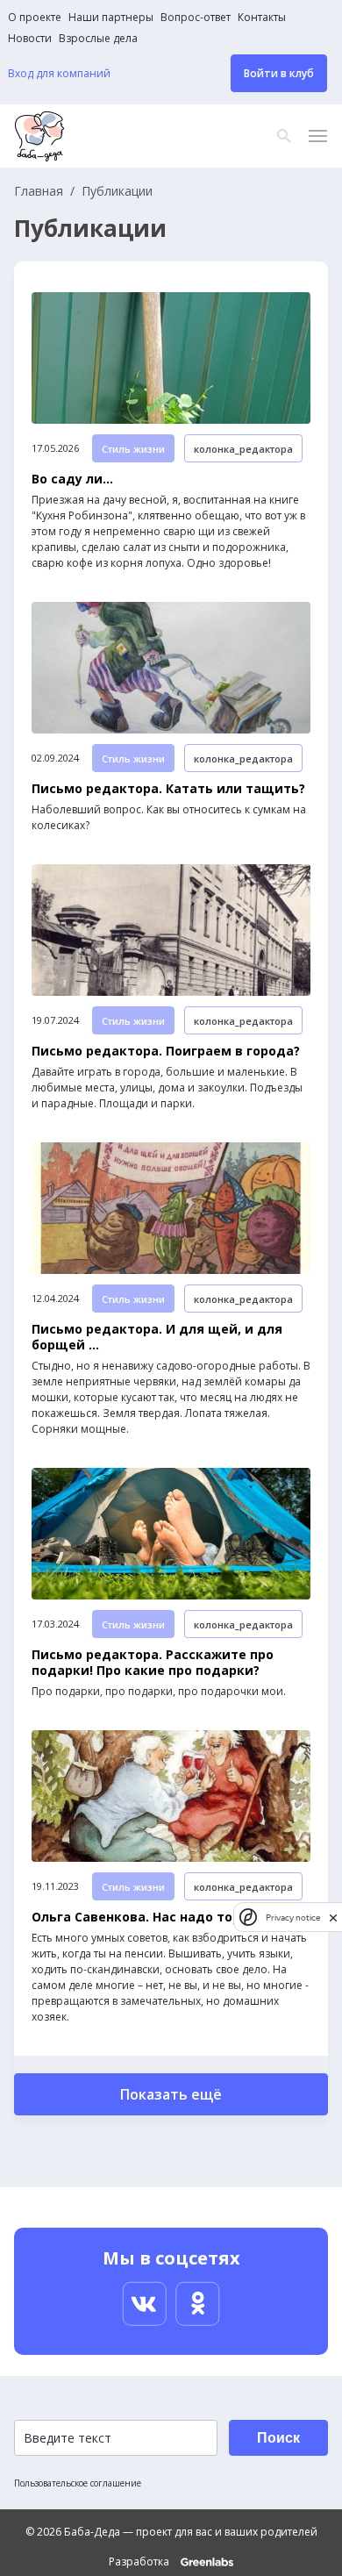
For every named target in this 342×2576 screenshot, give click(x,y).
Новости (30, 39)
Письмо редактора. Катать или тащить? (168, 789)
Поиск (278, 2438)
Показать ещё (171, 2094)
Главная (39, 191)
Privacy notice (293, 1918)
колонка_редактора (243, 449)
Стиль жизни (133, 449)
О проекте (35, 18)
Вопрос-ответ (196, 18)
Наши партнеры (111, 18)
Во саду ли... (72, 479)
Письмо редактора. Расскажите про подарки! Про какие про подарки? (153, 1663)
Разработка (140, 2562)
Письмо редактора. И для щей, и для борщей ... (157, 1337)
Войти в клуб (279, 73)
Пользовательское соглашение (78, 2483)
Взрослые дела (98, 39)
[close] (333, 1918)
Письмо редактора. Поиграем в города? (166, 1051)
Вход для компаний (59, 74)
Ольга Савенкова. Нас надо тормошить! (165, 1917)
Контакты (262, 18)
